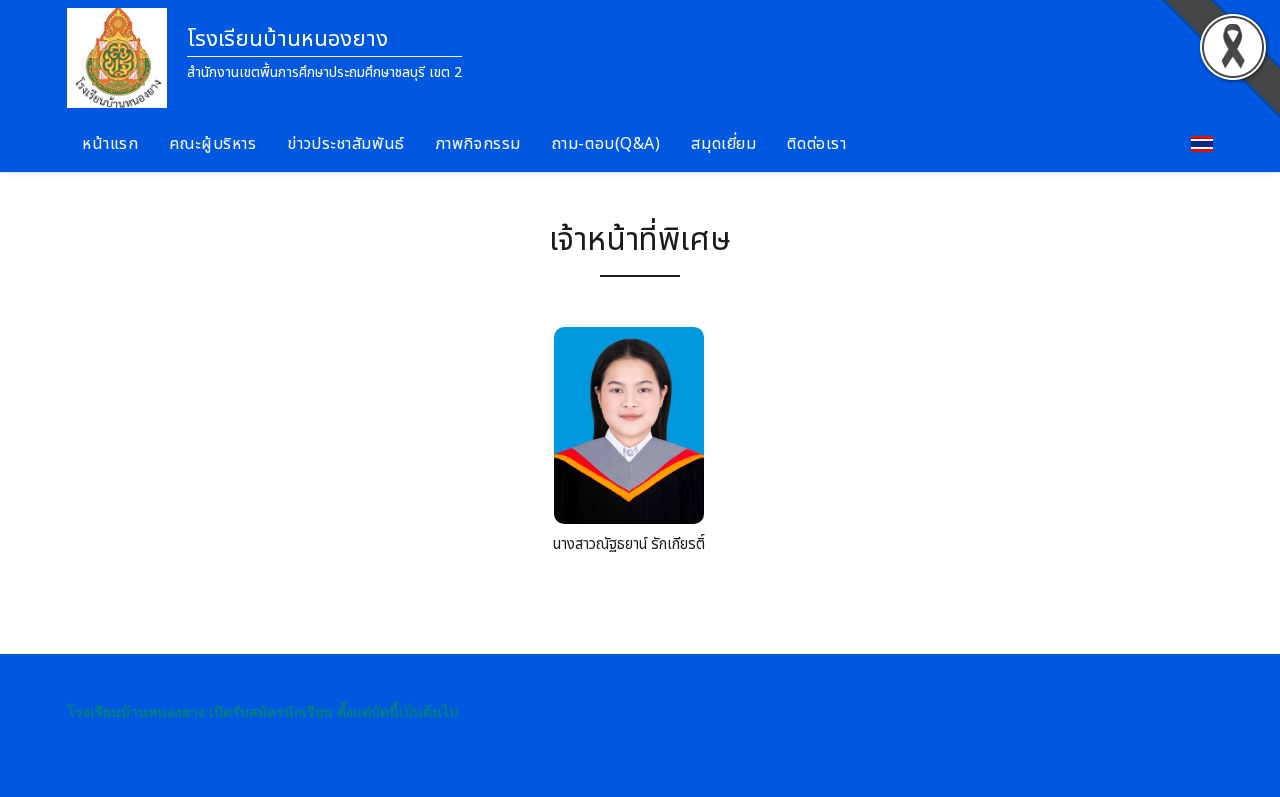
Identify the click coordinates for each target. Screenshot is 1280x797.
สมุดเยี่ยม (723, 144)
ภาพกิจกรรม (478, 144)
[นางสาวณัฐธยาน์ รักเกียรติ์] (629, 430)
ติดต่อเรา (816, 144)
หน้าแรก (110, 144)
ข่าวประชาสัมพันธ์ (345, 144)
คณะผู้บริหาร (212, 144)
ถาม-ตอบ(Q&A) (606, 144)
